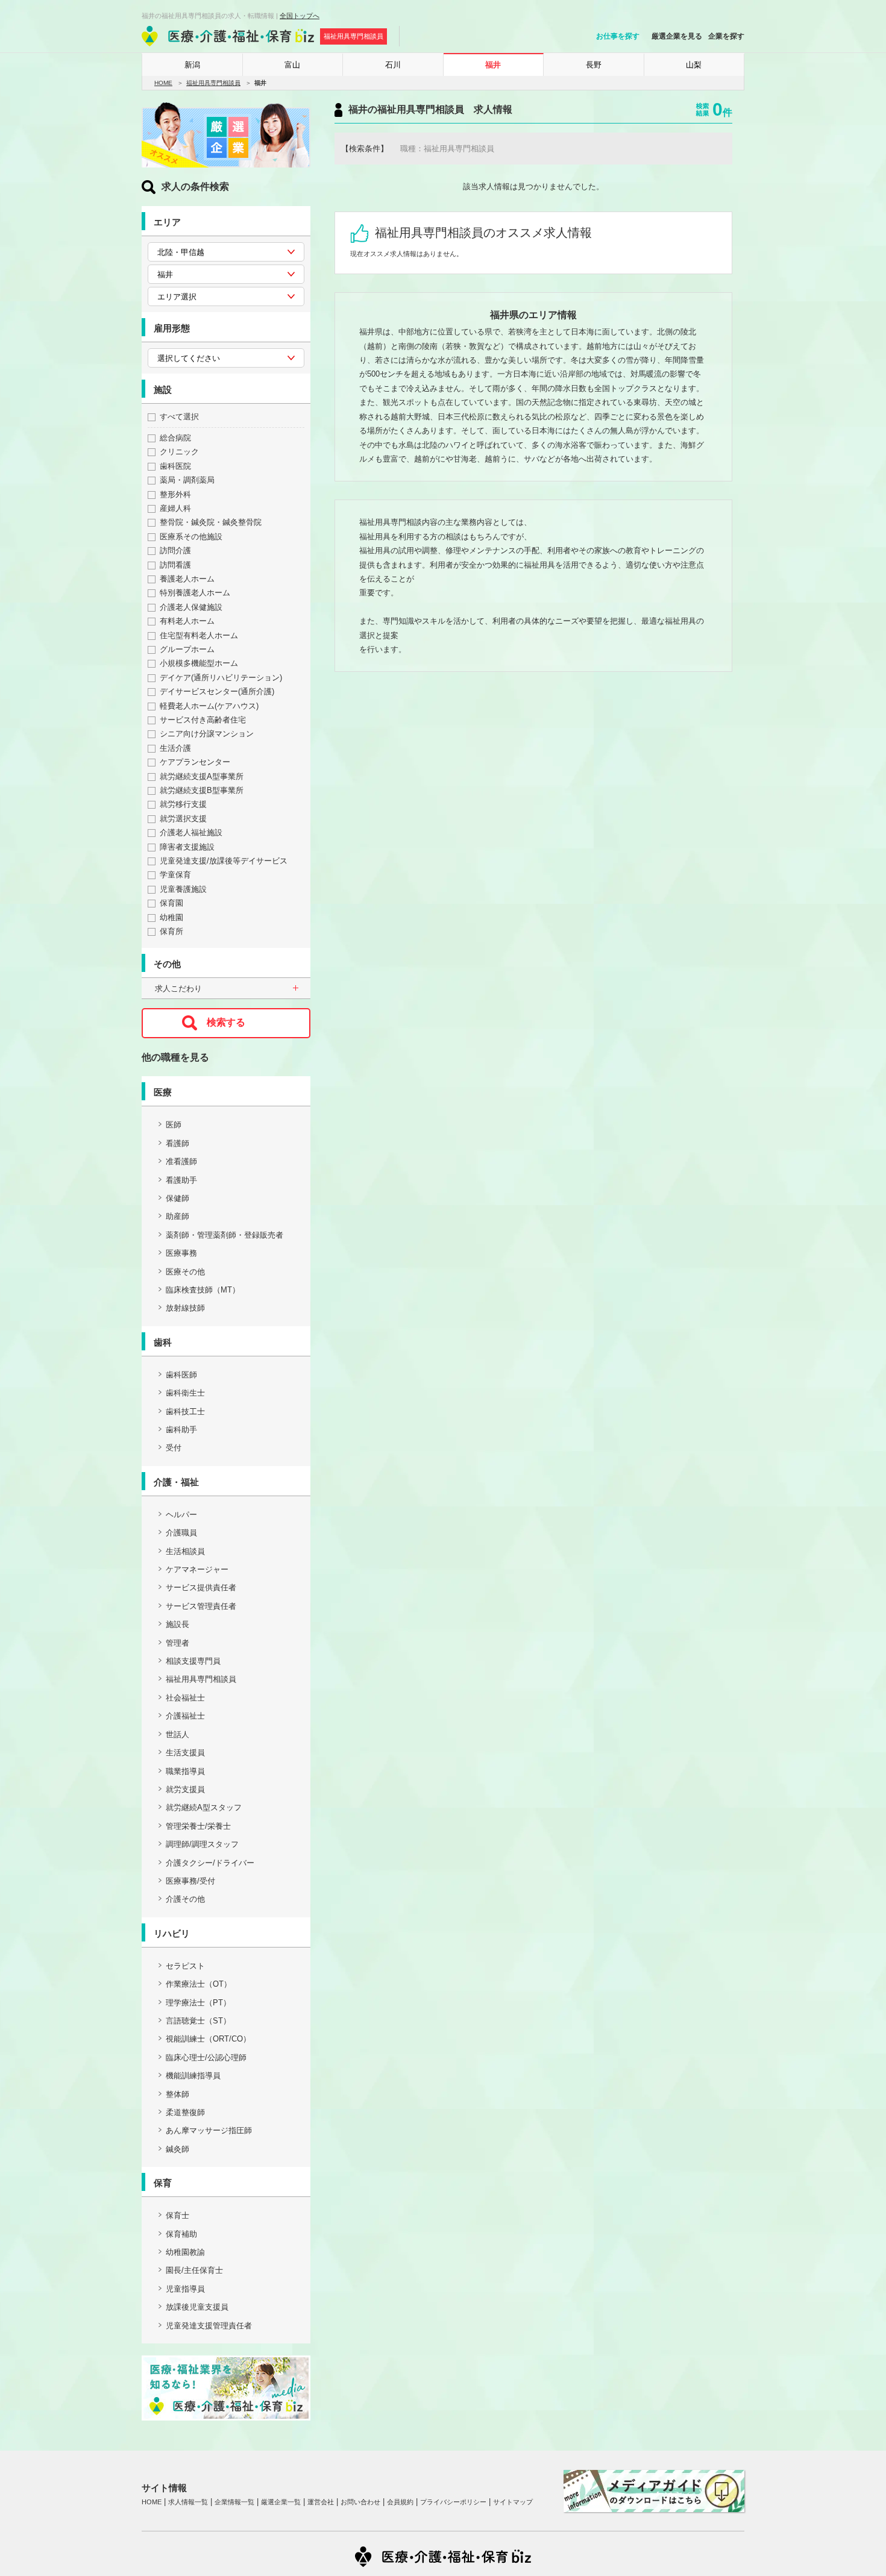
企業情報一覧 (234, 2502)
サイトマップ (513, 2502)
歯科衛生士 (185, 1393)
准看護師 (181, 1161)
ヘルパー (181, 1515)
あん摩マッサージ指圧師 (209, 2130)
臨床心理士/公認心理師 (206, 2057)
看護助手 (181, 1180)
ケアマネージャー (197, 1569)
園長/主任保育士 (194, 2270)
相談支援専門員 (193, 1661)
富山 (292, 65)
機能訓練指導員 (193, 2076)
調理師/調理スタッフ (202, 1844)
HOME (163, 83)
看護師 (178, 1143)
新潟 (192, 65)
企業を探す (726, 36)
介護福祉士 (185, 1716)
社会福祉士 (185, 1698)
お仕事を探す (618, 36)
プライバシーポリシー (453, 2502)
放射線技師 (185, 1308)
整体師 (178, 2094)
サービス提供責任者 (201, 1587)
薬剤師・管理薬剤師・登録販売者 (225, 1235)
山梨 (694, 65)
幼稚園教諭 (185, 2252)
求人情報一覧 (188, 2502)
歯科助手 (181, 1430)
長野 (594, 65)
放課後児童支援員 (197, 2307)
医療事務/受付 (190, 1881)
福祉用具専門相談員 (213, 83)
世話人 (178, 1735)
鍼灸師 (178, 2149)
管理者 (178, 1643)
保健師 (178, 1198)
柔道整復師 (185, 2112)
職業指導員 (185, 1771)
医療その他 (185, 1272)
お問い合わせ (360, 2502)
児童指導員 (185, 2289)
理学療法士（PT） (198, 2003)
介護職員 (181, 1533)
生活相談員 (185, 1551)
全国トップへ (300, 16)
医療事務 (181, 1253)
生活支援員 (185, 1753)
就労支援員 (185, 1789)
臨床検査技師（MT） (203, 1290)
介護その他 (185, 1899)
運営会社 (321, 2502)
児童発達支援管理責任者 (209, 2326)
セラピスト (185, 1966)
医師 (174, 1125)
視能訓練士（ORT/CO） (208, 2039)
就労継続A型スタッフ (204, 1807)
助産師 (178, 1216)
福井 (493, 65)
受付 (174, 1448)
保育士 (178, 2215)
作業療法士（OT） (199, 1984)
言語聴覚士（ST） (198, 2021)
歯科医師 (181, 1375)
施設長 (178, 1624)
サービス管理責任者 (201, 1606)
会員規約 (400, 2502)
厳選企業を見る (677, 36)
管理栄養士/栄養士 (198, 1826)
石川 (393, 65)
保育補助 (181, 2234)
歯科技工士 (185, 1412)
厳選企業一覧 (281, 2502)
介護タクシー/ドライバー (210, 1863)
